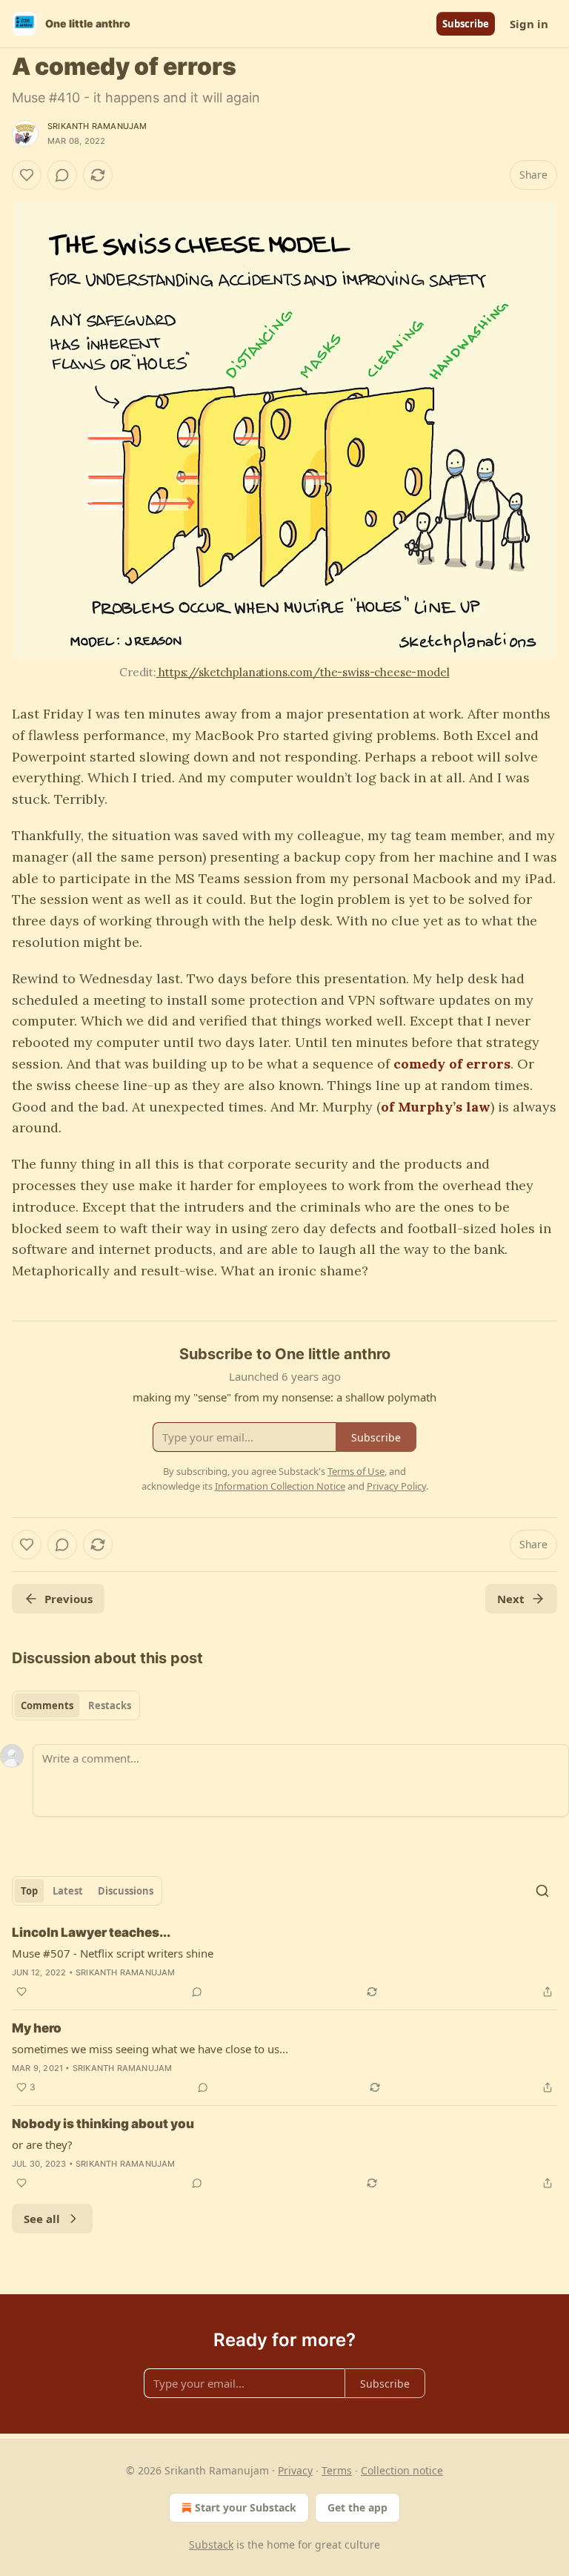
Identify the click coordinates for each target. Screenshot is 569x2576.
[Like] (27, 175)
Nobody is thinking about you (103, 2124)
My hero (37, 2028)
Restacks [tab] (110, 1705)
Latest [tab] (68, 1891)
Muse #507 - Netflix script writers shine (113, 1953)
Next (511, 1599)
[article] (284, 1962)
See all (42, 2219)
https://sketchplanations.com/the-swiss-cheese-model (302, 672)
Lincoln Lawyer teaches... (91, 1932)
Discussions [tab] (126, 1891)
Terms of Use (356, 1471)
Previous (69, 1599)
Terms (337, 2470)
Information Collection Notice (280, 1486)
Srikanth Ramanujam (97, 126)
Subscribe (466, 24)
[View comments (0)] (62, 175)
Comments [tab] (47, 1705)
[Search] (542, 1891)
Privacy (295, 2470)
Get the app (357, 2507)
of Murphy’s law (436, 1107)
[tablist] (76, 1705)
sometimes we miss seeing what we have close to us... (150, 2049)
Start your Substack (246, 2507)
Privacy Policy (396, 1486)
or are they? (42, 2144)
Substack (211, 2544)
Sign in (529, 24)
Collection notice (402, 2470)
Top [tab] (29, 1891)
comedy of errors (452, 1064)
